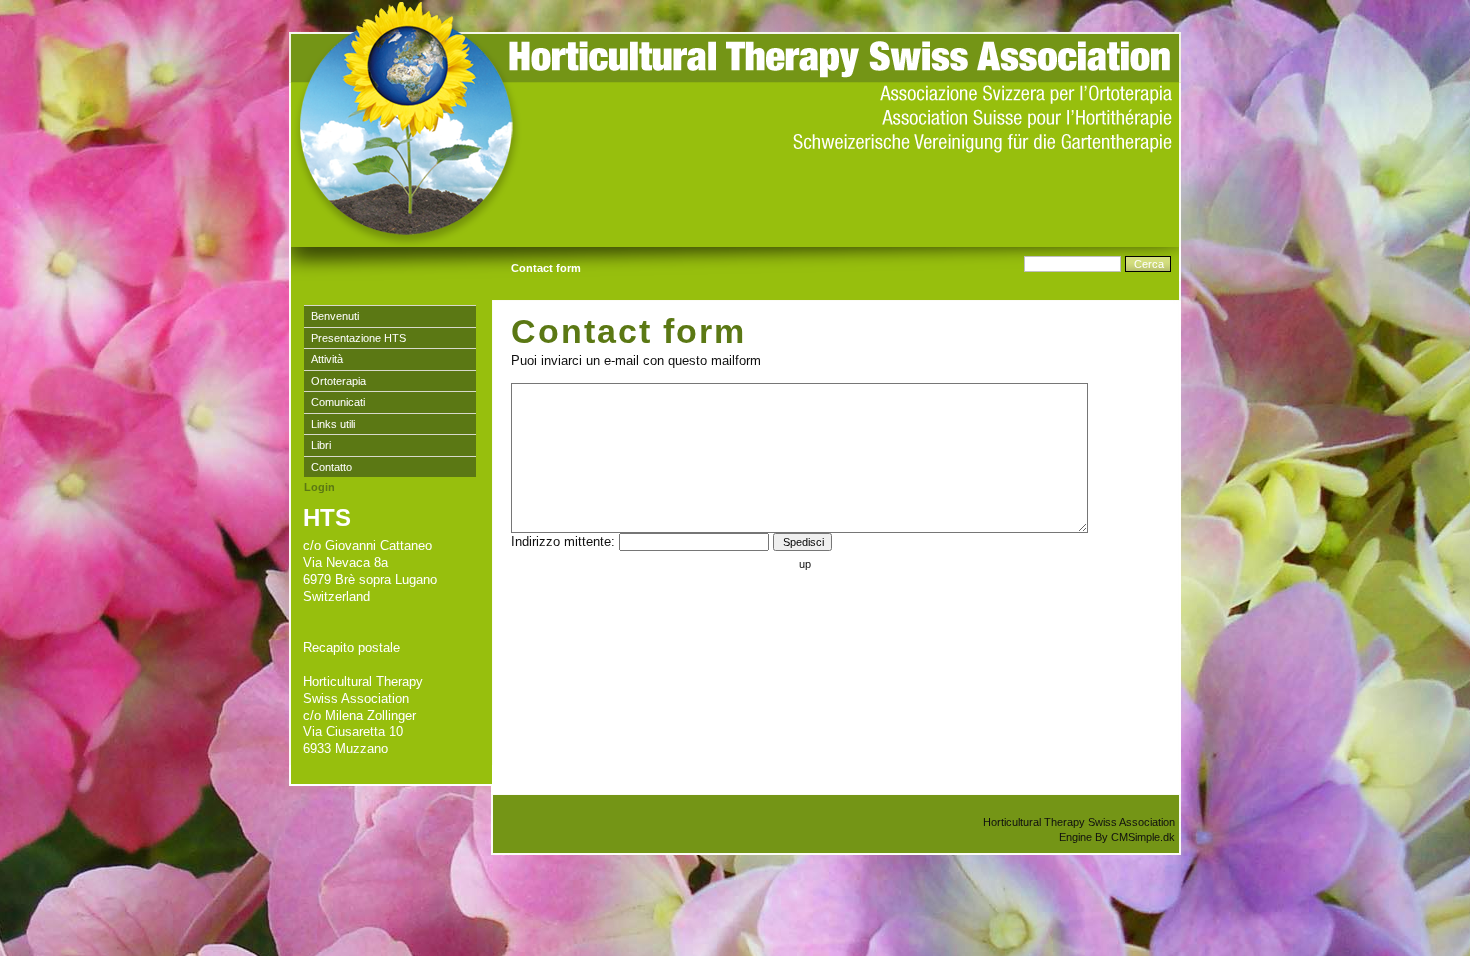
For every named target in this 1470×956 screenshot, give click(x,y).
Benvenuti (335, 316)
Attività (327, 359)
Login (319, 487)
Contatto (331, 467)
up (805, 564)
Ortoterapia (338, 381)
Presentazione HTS (358, 338)
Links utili (333, 424)
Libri (321, 445)
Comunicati (338, 402)
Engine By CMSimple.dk (1117, 837)
